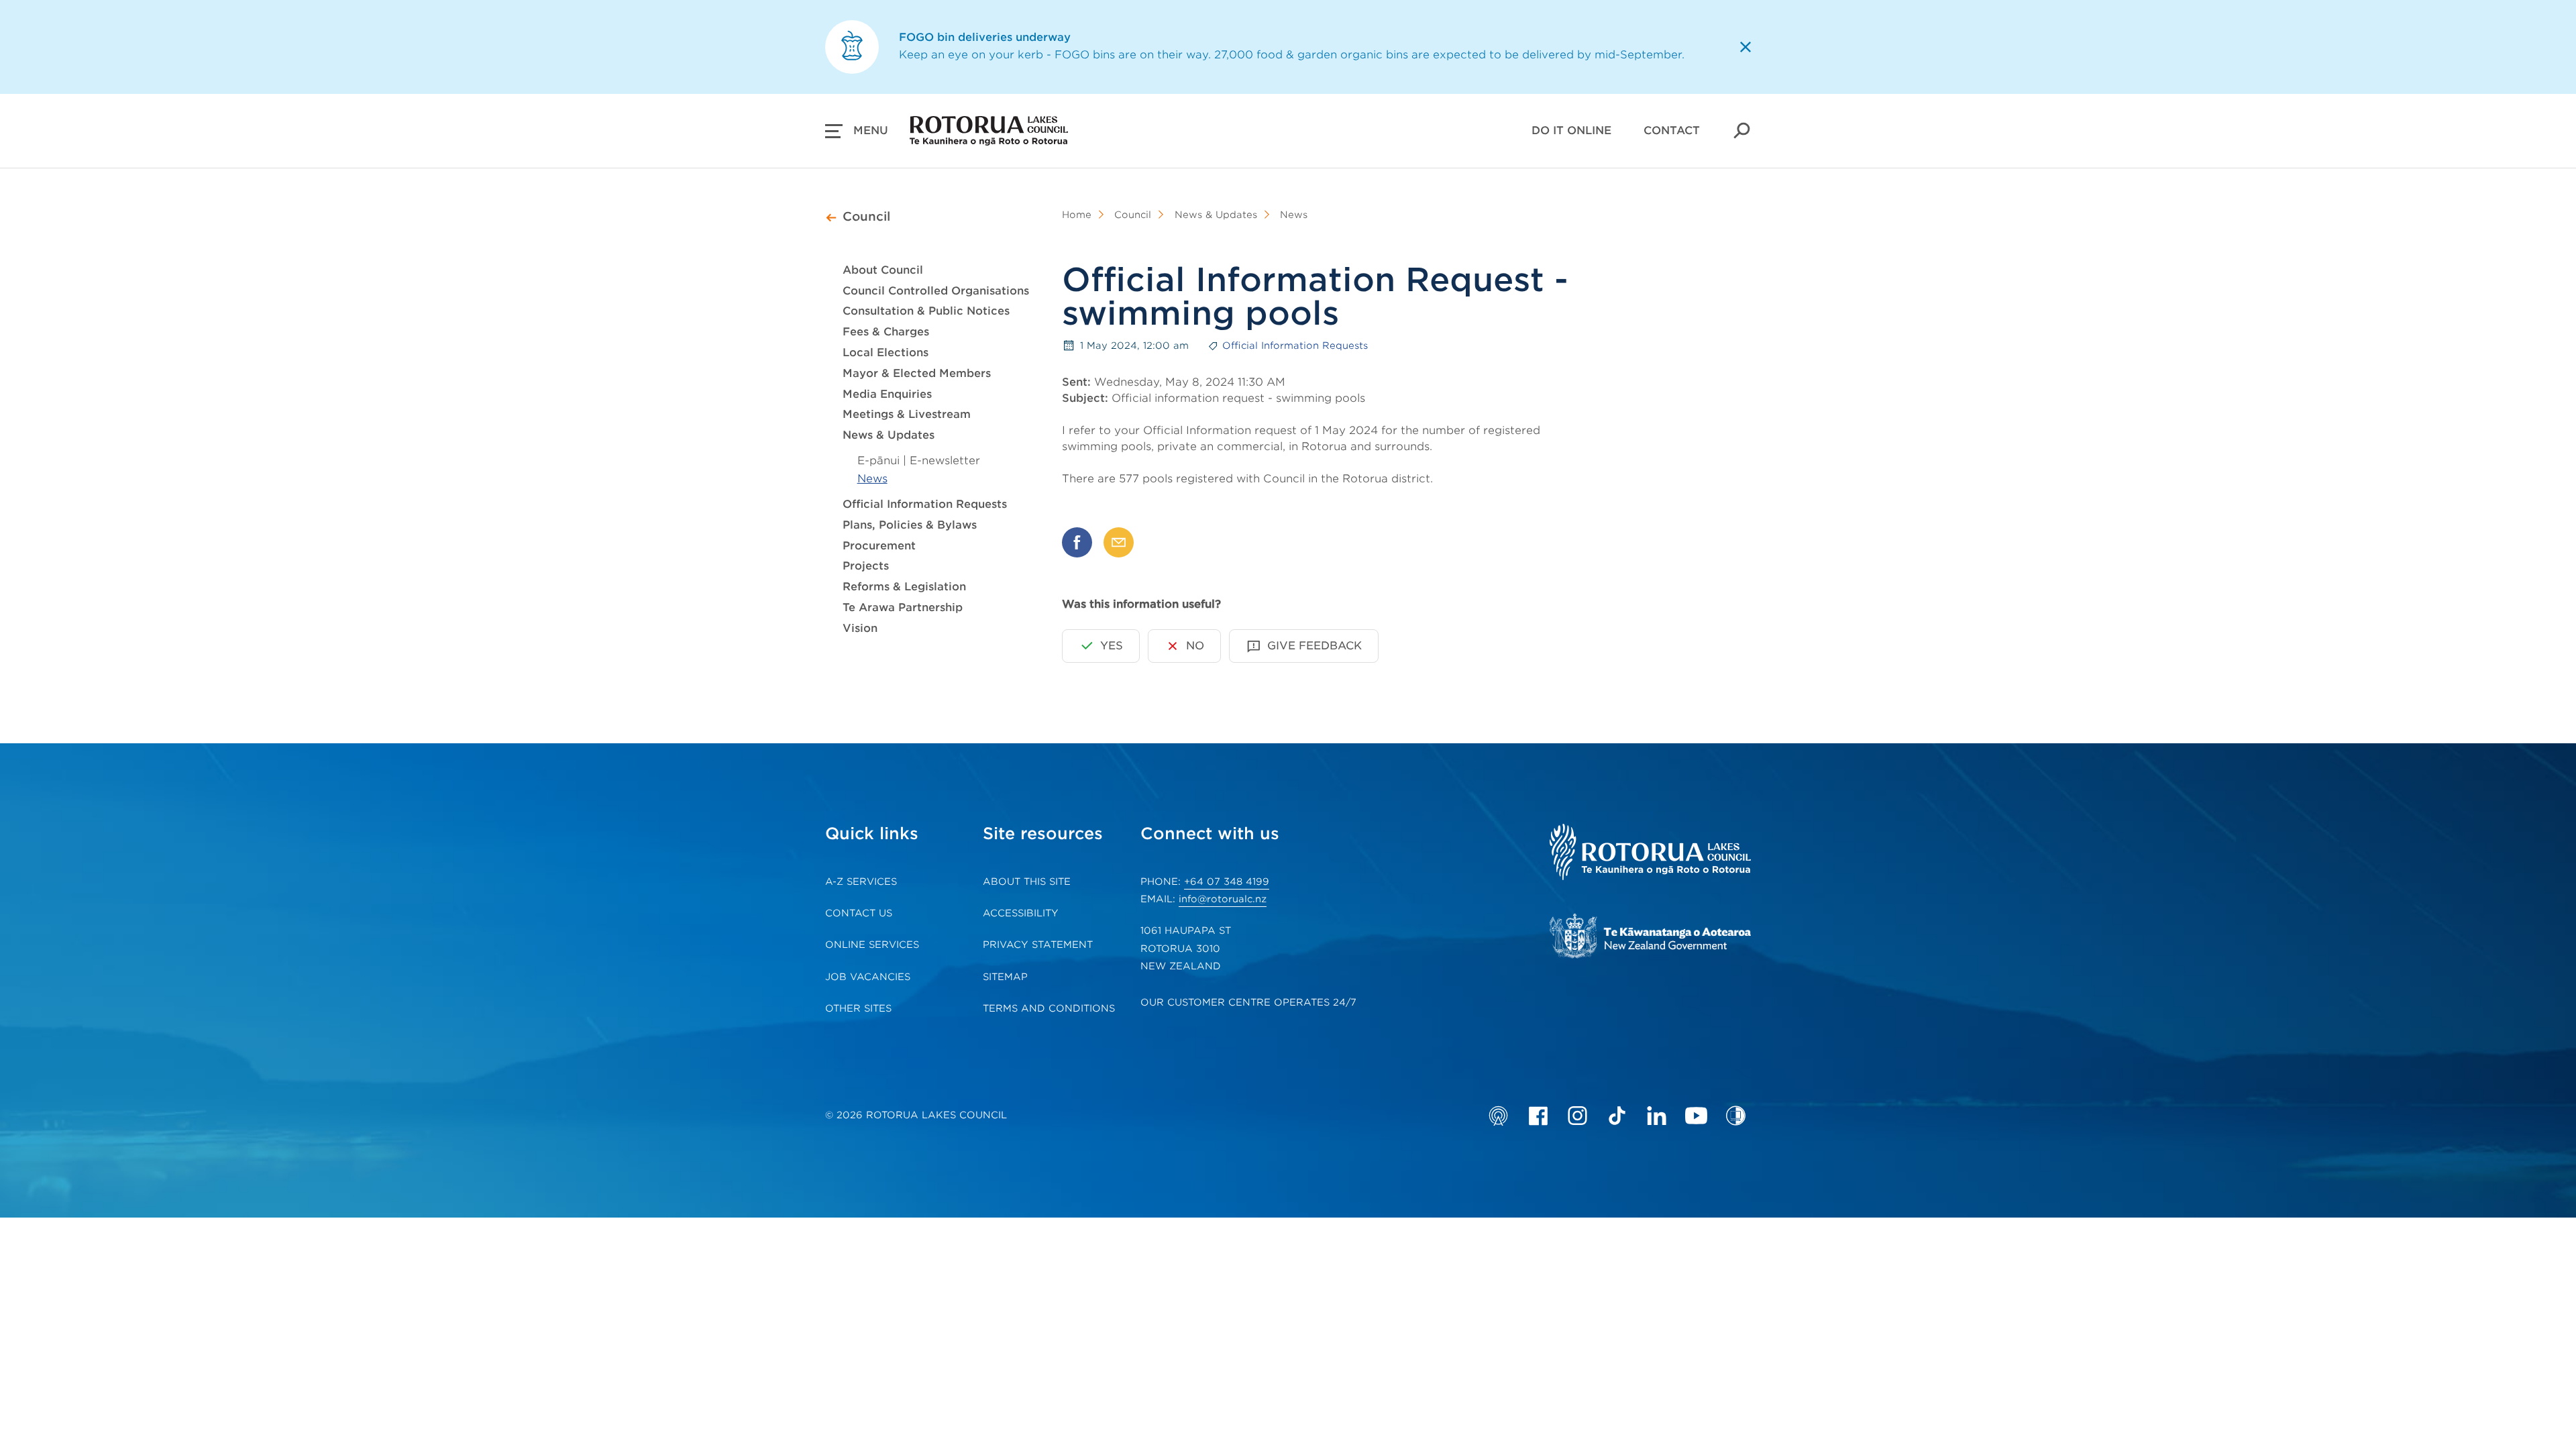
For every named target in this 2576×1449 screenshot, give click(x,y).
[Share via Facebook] (1077, 542)
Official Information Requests (925, 504)
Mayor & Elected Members (917, 373)
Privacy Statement (1038, 945)
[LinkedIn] (1657, 1116)
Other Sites (858, 1008)
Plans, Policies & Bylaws (910, 525)
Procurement (879, 546)
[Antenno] (1498, 1116)
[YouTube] (1696, 1116)
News (872, 479)
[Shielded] (1736, 1116)
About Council (883, 270)
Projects (866, 566)
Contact (1672, 130)
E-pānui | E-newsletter (919, 461)
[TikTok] (1617, 1116)
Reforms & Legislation (904, 587)
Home (1077, 215)
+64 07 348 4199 (1227, 881)
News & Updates (889, 435)
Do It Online (1571, 130)
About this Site (1027, 881)
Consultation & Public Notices (926, 311)
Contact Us (859, 913)
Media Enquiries (887, 394)
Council (866, 216)
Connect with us (1210, 834)
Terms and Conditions (1049, 1008)
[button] (857, 131)
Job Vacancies (868, 977)
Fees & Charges (886, 332)
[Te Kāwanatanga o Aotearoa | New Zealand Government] (1650, 938)
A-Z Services (861, 881)
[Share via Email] (1119, 542)
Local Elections (885, 353)
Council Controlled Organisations (936, 291)
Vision (860, 628)
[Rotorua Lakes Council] (1650, 854)
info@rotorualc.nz (1223, 899)
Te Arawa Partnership (903, 607)
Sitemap (1005, 977)
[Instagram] (1577, 1116)
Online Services (872, 945)
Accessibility (1021, 913)
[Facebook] (1538, 1116)
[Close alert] (1746, 47)
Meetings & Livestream (907, 414)
